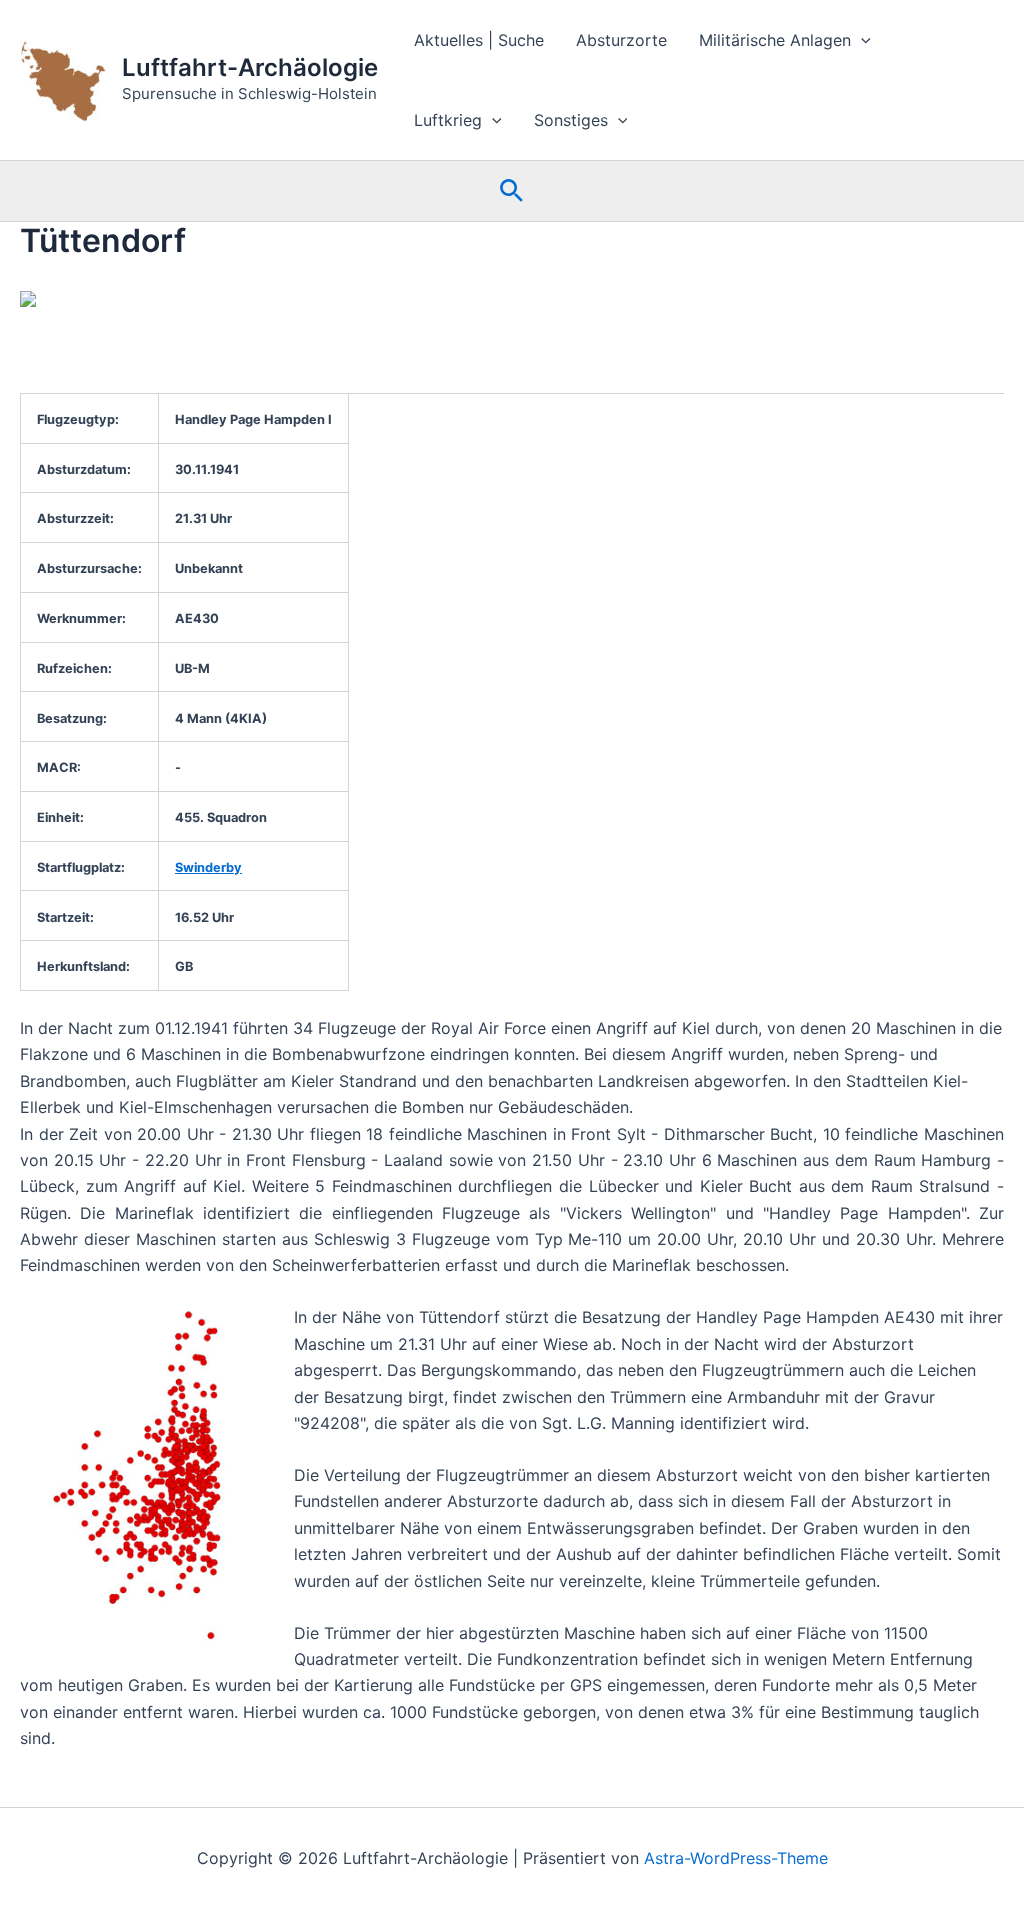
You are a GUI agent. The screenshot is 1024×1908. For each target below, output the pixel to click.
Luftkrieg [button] (448, 120)
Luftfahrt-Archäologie (250, 67)
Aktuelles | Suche (479, 40)
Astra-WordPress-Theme (736, 1858)
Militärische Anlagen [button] (775, 40)
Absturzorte (621, 40)
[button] (861, 40)
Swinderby (208, 867)
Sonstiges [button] (571, 120)
